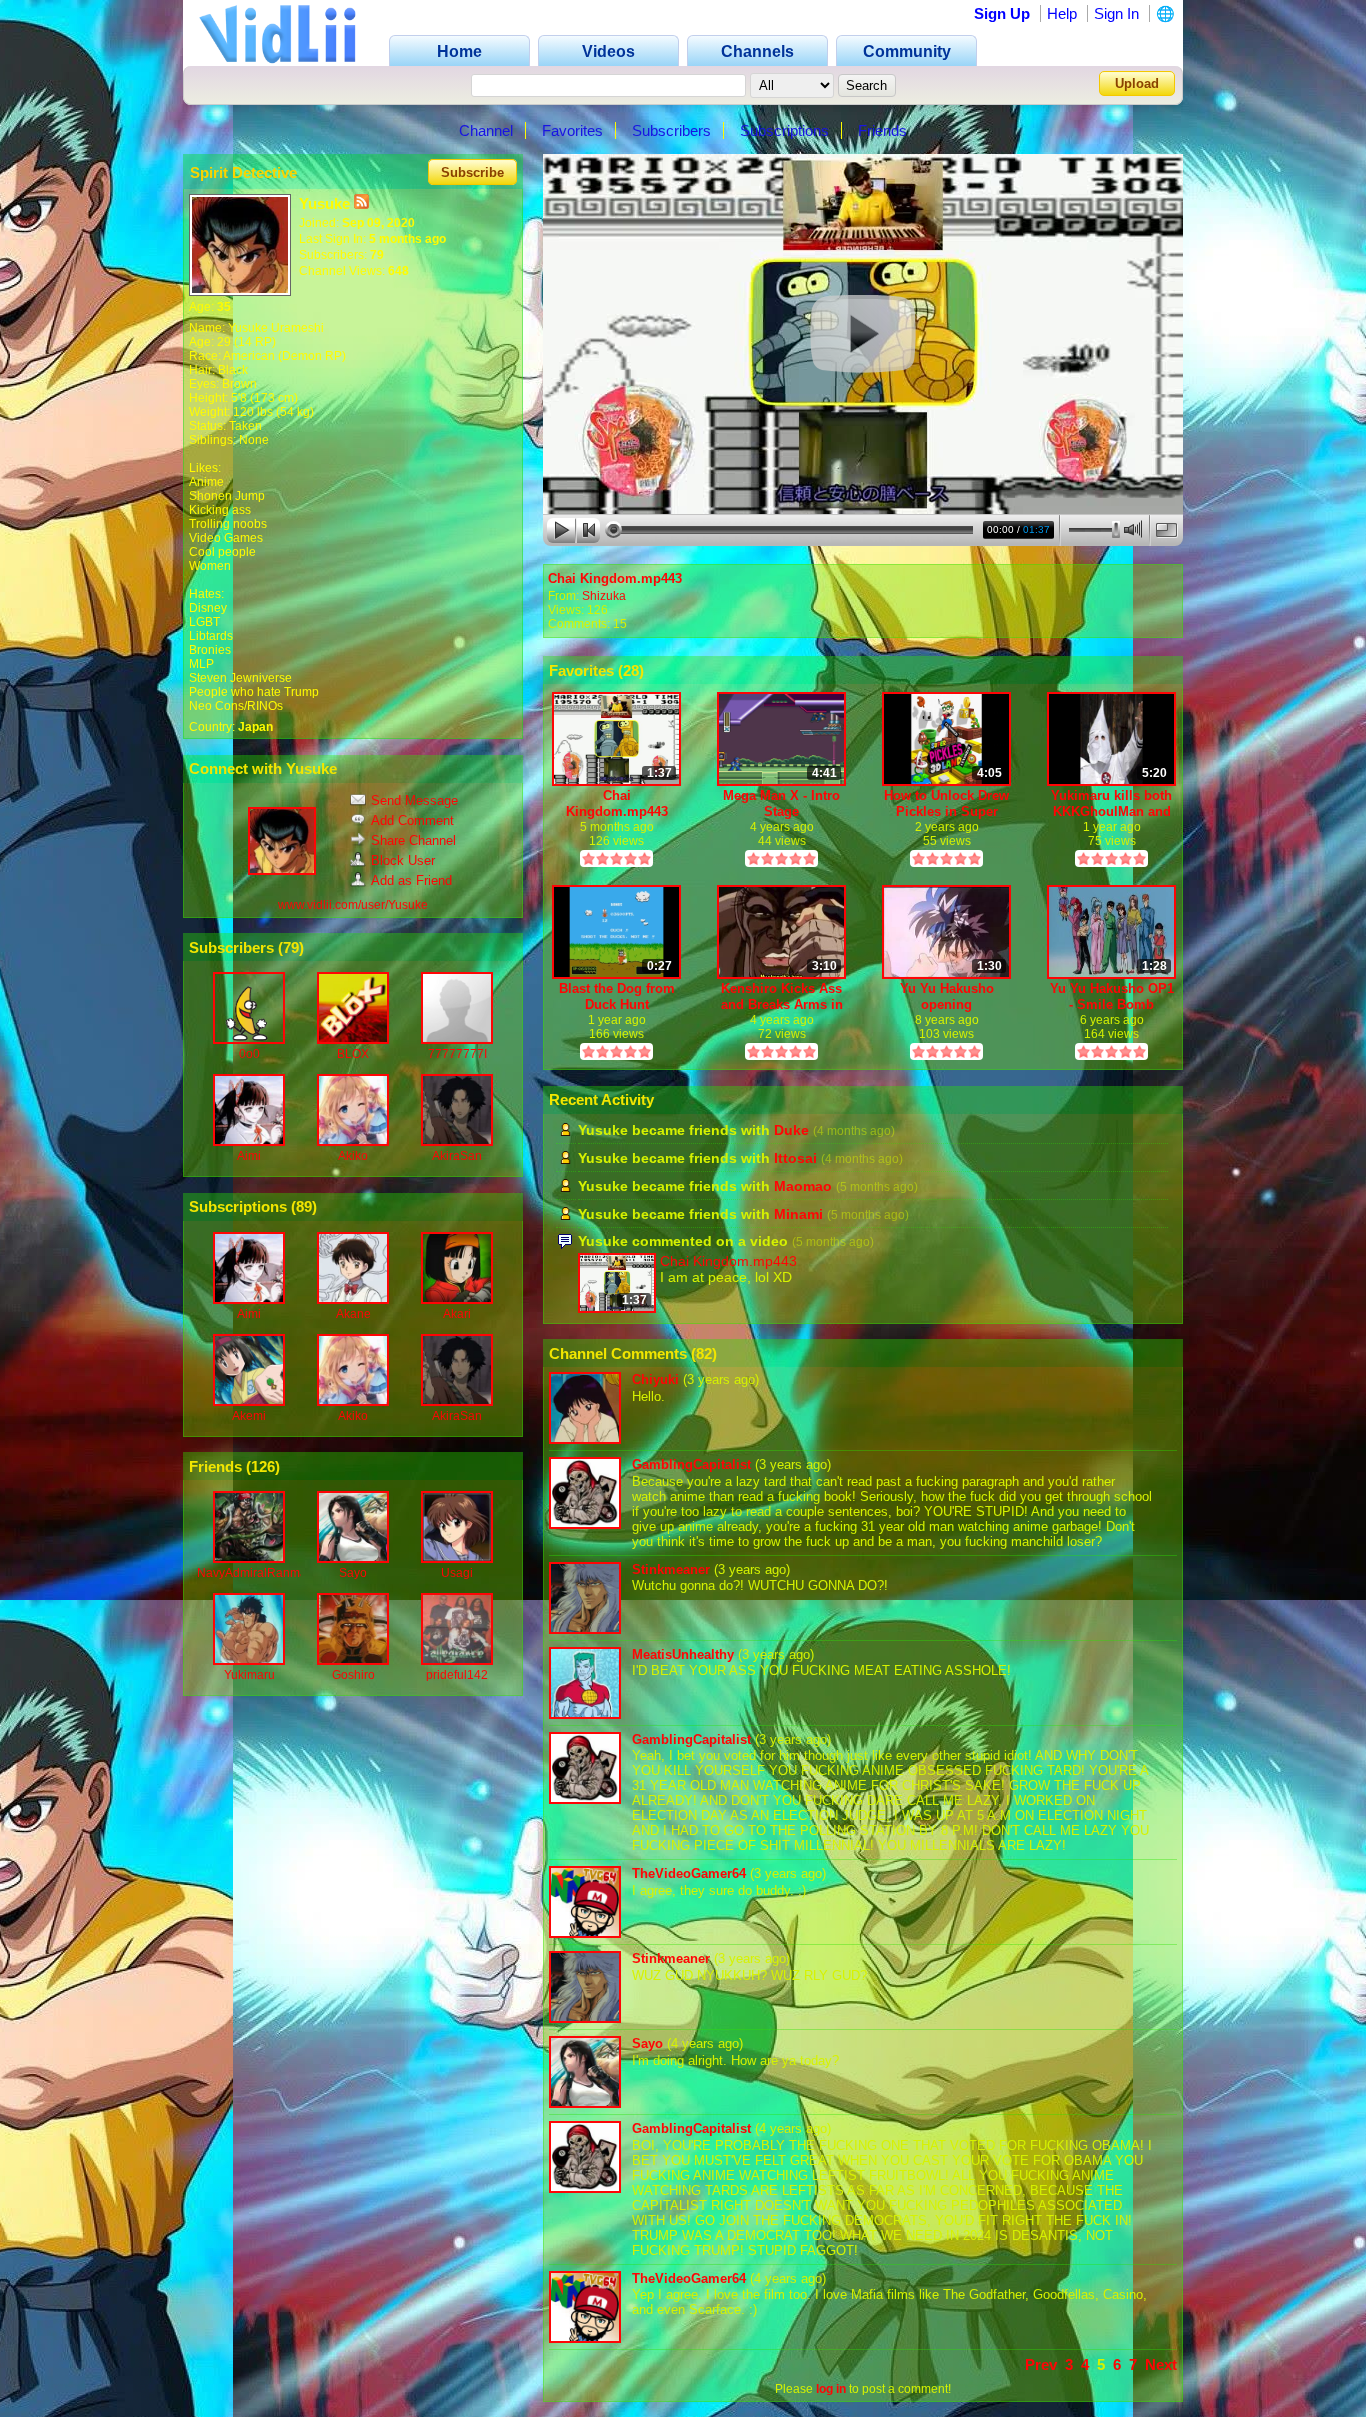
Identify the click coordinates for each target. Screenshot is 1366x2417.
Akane (353, 1314)
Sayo (353, 1573)
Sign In (1116, 13)
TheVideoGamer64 (689, 1873)
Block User (403, 860)
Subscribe (472, 172)
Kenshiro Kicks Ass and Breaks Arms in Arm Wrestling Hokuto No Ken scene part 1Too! (782, 996)
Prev (1041, 2364)
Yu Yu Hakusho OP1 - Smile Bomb (1112, 996)
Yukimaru (249, 1675)
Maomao (803, 1186)
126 (263, 1466)
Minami (798, 1214)
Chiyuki (655, 1379)
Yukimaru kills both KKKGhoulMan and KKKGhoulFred (1111, 803)
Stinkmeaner (671, 1569)
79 (291, 947)
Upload (1137, 83)
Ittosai (795, 1158)
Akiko (353, 1156)
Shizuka (604, 596)
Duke (791, 1130)
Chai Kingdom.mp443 (615, 578)
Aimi (249, 1156)
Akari (457, 1314)
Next (1161, 2364)
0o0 (249, 1054)
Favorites (572, 130)
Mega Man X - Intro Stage (781, 803)
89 (304, 1206)
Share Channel (413, 840)
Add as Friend (411, 880)
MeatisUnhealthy (683, 1654)
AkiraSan (457, 1156)
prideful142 (457, 1675)
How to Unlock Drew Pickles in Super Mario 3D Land (946, 803)
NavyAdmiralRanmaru (257, 1573)
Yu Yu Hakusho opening (947, 996)
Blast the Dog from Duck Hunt (617, 996)
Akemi (249, 1416)
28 (631, 670)
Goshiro (353, 1675)
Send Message (414, 800)
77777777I (457, 1054)
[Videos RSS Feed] (361, 203)
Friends (882, 130)
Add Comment (412, 820)
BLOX (353, 1054)
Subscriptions (784, 130)
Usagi (457, 1573)
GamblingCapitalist (691, 1464)
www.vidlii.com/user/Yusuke (353, 905)
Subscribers (671, 130)
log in (831, 2389)
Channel (486, 130)
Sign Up (1002, 13)
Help (1062, 13)
